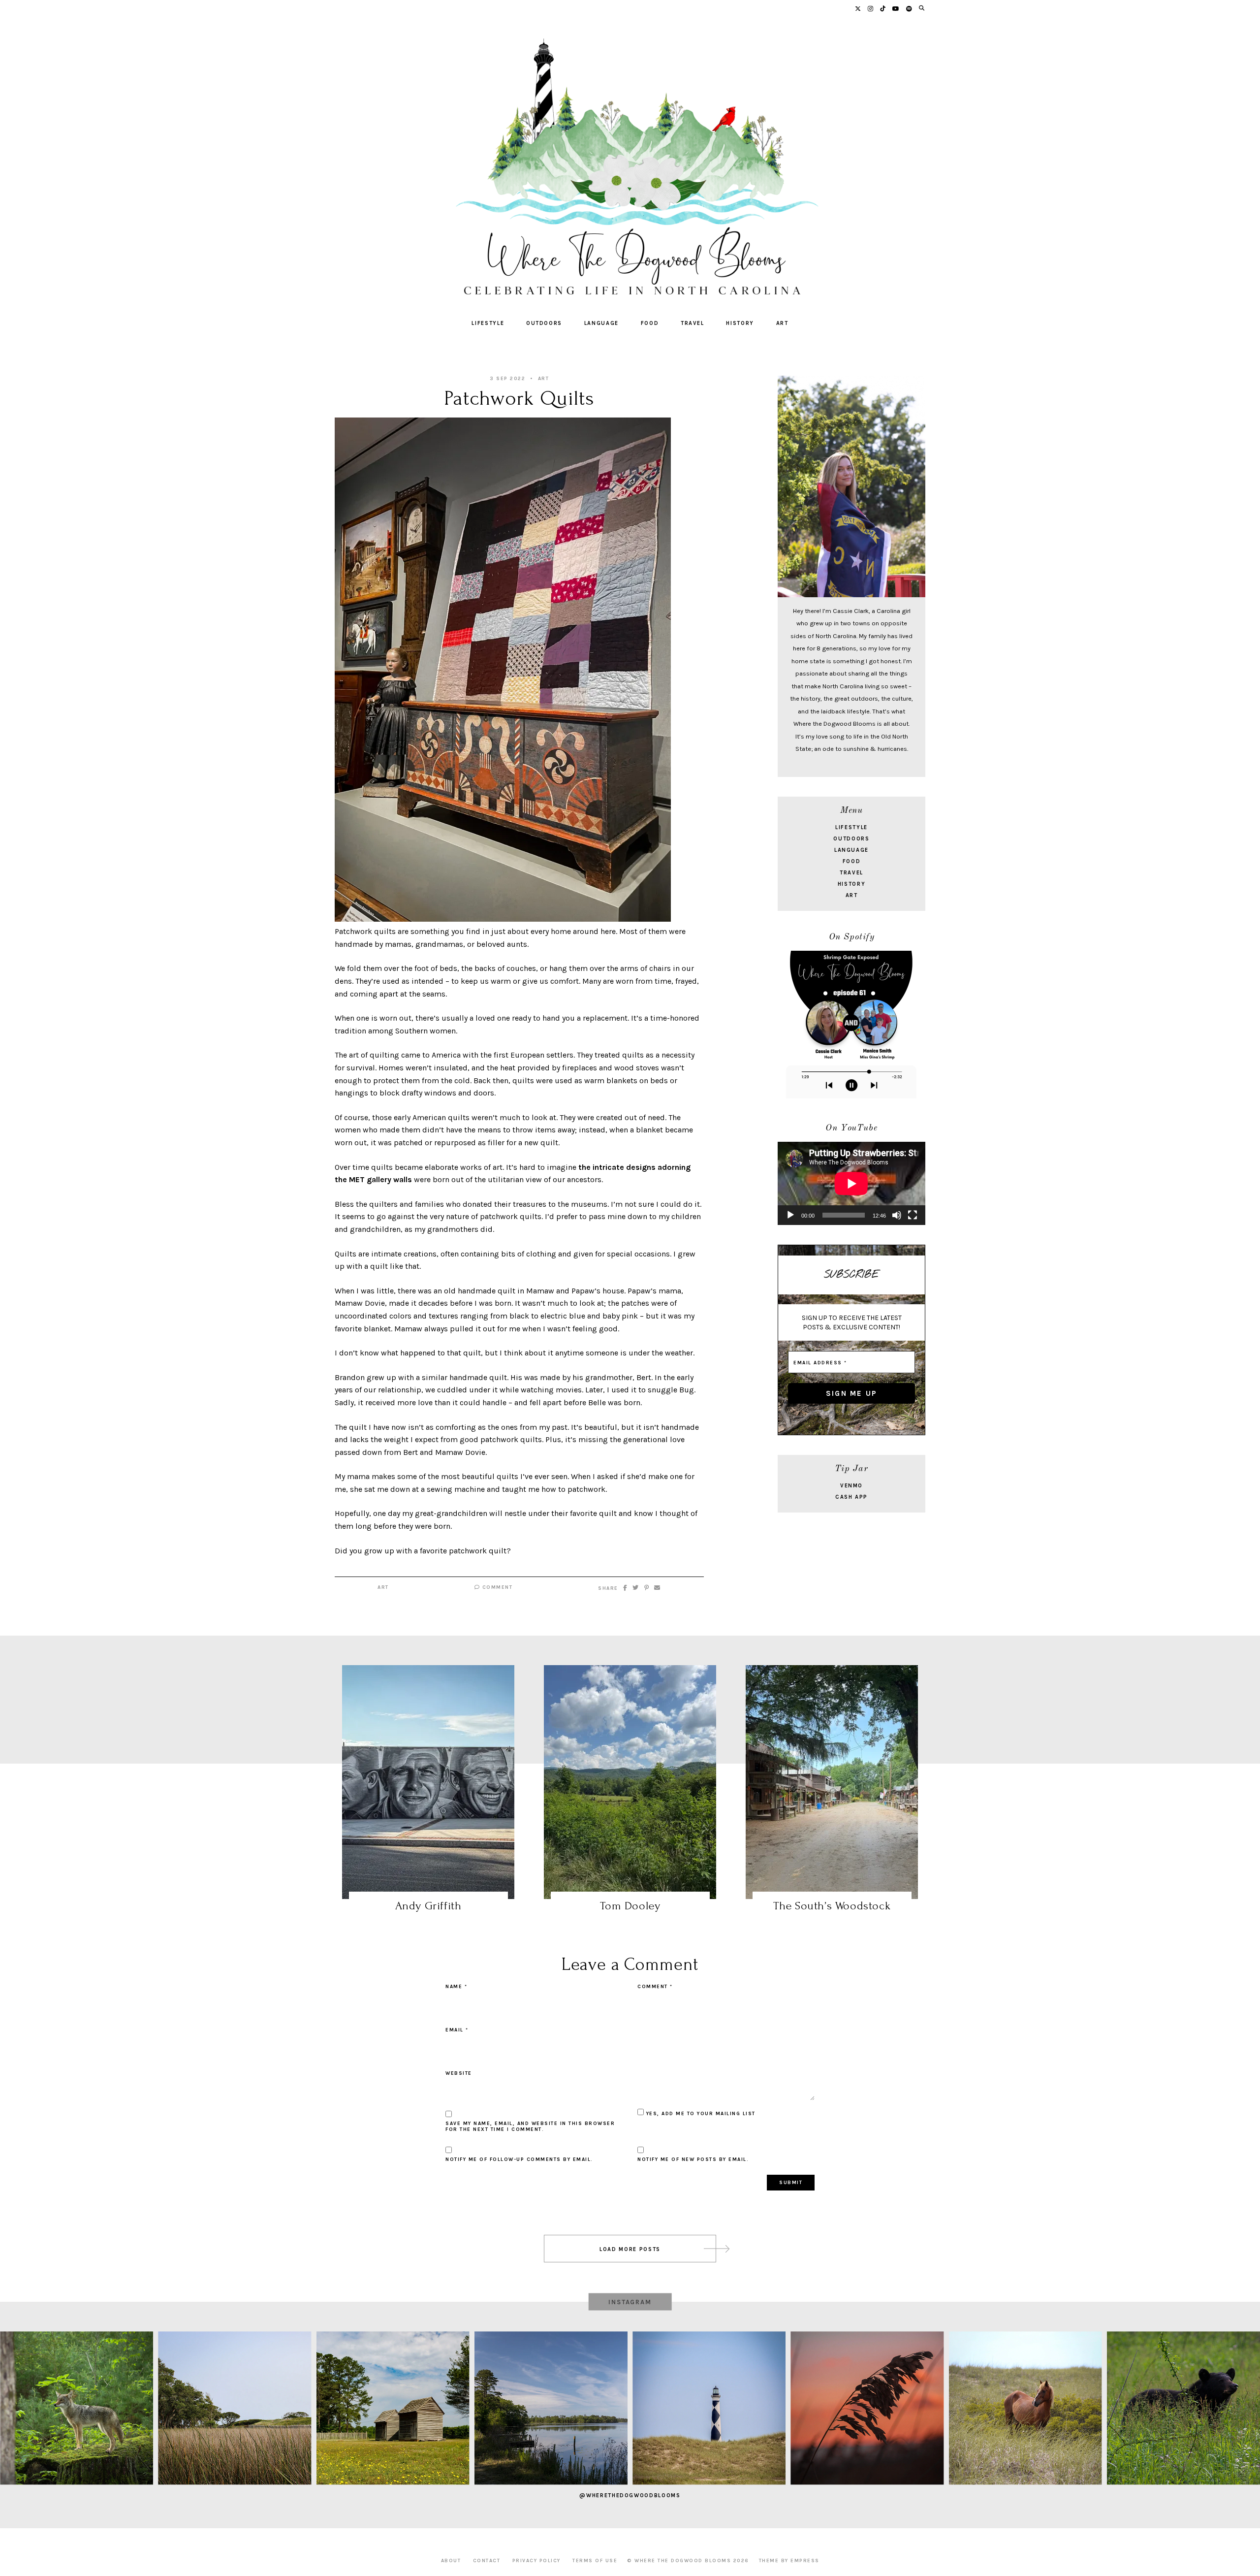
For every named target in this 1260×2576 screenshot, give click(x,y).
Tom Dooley (630, 1906)
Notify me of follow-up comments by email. (519, 2159)
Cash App (851, 1497)
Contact (487, 2561)
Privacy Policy (536, 2561)
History (740, 323)
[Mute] (897, 1215)
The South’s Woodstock (832, 1906)
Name (456, 1987)
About (451, 2561)
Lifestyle (488, 323)
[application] (851, 1183)
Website (459, 2073)
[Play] (790, 1215)
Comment (496, 1587)
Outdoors (544, 323)
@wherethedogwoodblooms (630, 2495)
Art (782, 323)
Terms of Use (595, 2561)
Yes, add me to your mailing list (700, 2114)
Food (650, 323)
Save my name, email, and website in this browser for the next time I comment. (530, 2126)
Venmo (851, 1486)
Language (601, 323)
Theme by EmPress (789, 2561)
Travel (693, 323)
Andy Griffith (428, 1906)
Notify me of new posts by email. (693, 2159)
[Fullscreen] (913, 1215)
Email (457, 2030)
